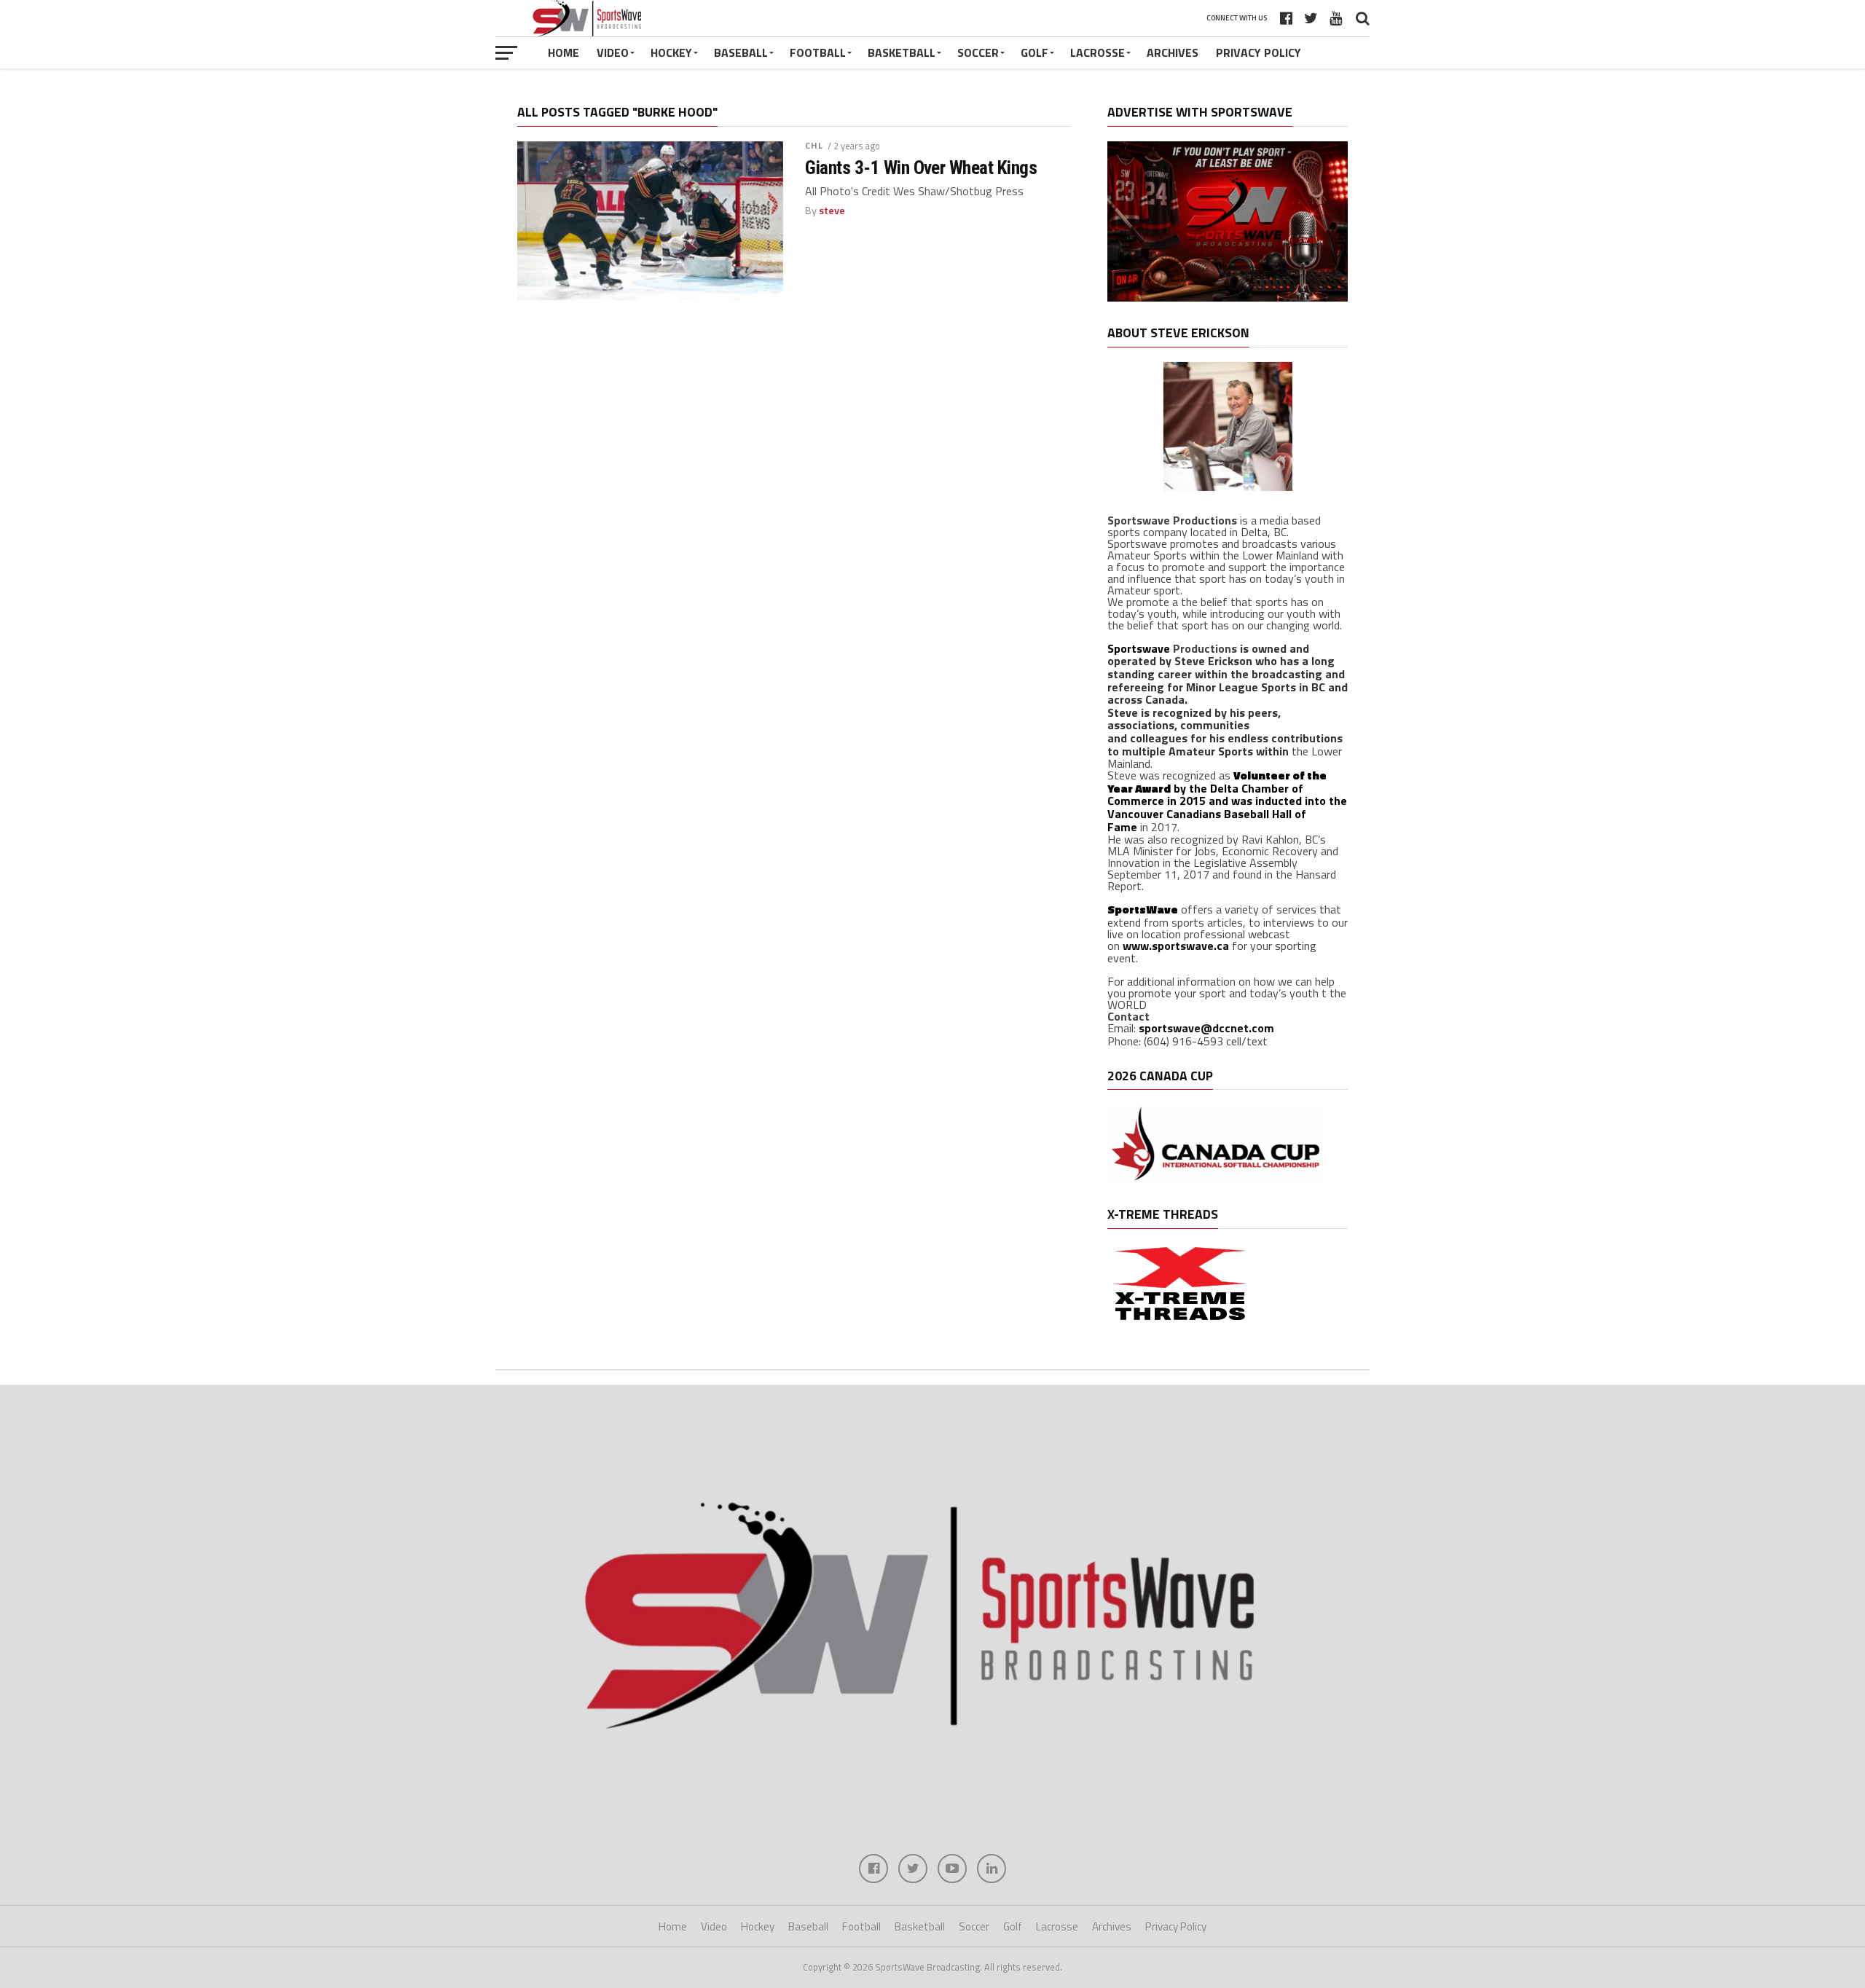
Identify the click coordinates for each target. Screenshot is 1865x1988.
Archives (1173, 52)
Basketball (902, 52)
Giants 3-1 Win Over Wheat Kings (921, 168)
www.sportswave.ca (1176, 946)
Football (818, 52)
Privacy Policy (1259, 52)
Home (564, 52)
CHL (814, 145)
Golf (1034, 52)
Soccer (978, 52)
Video (613, 52)
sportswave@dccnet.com (1206, 1028)
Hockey (671, 52)
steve (832, 211)
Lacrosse (1098, 52)
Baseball (741, 52)
